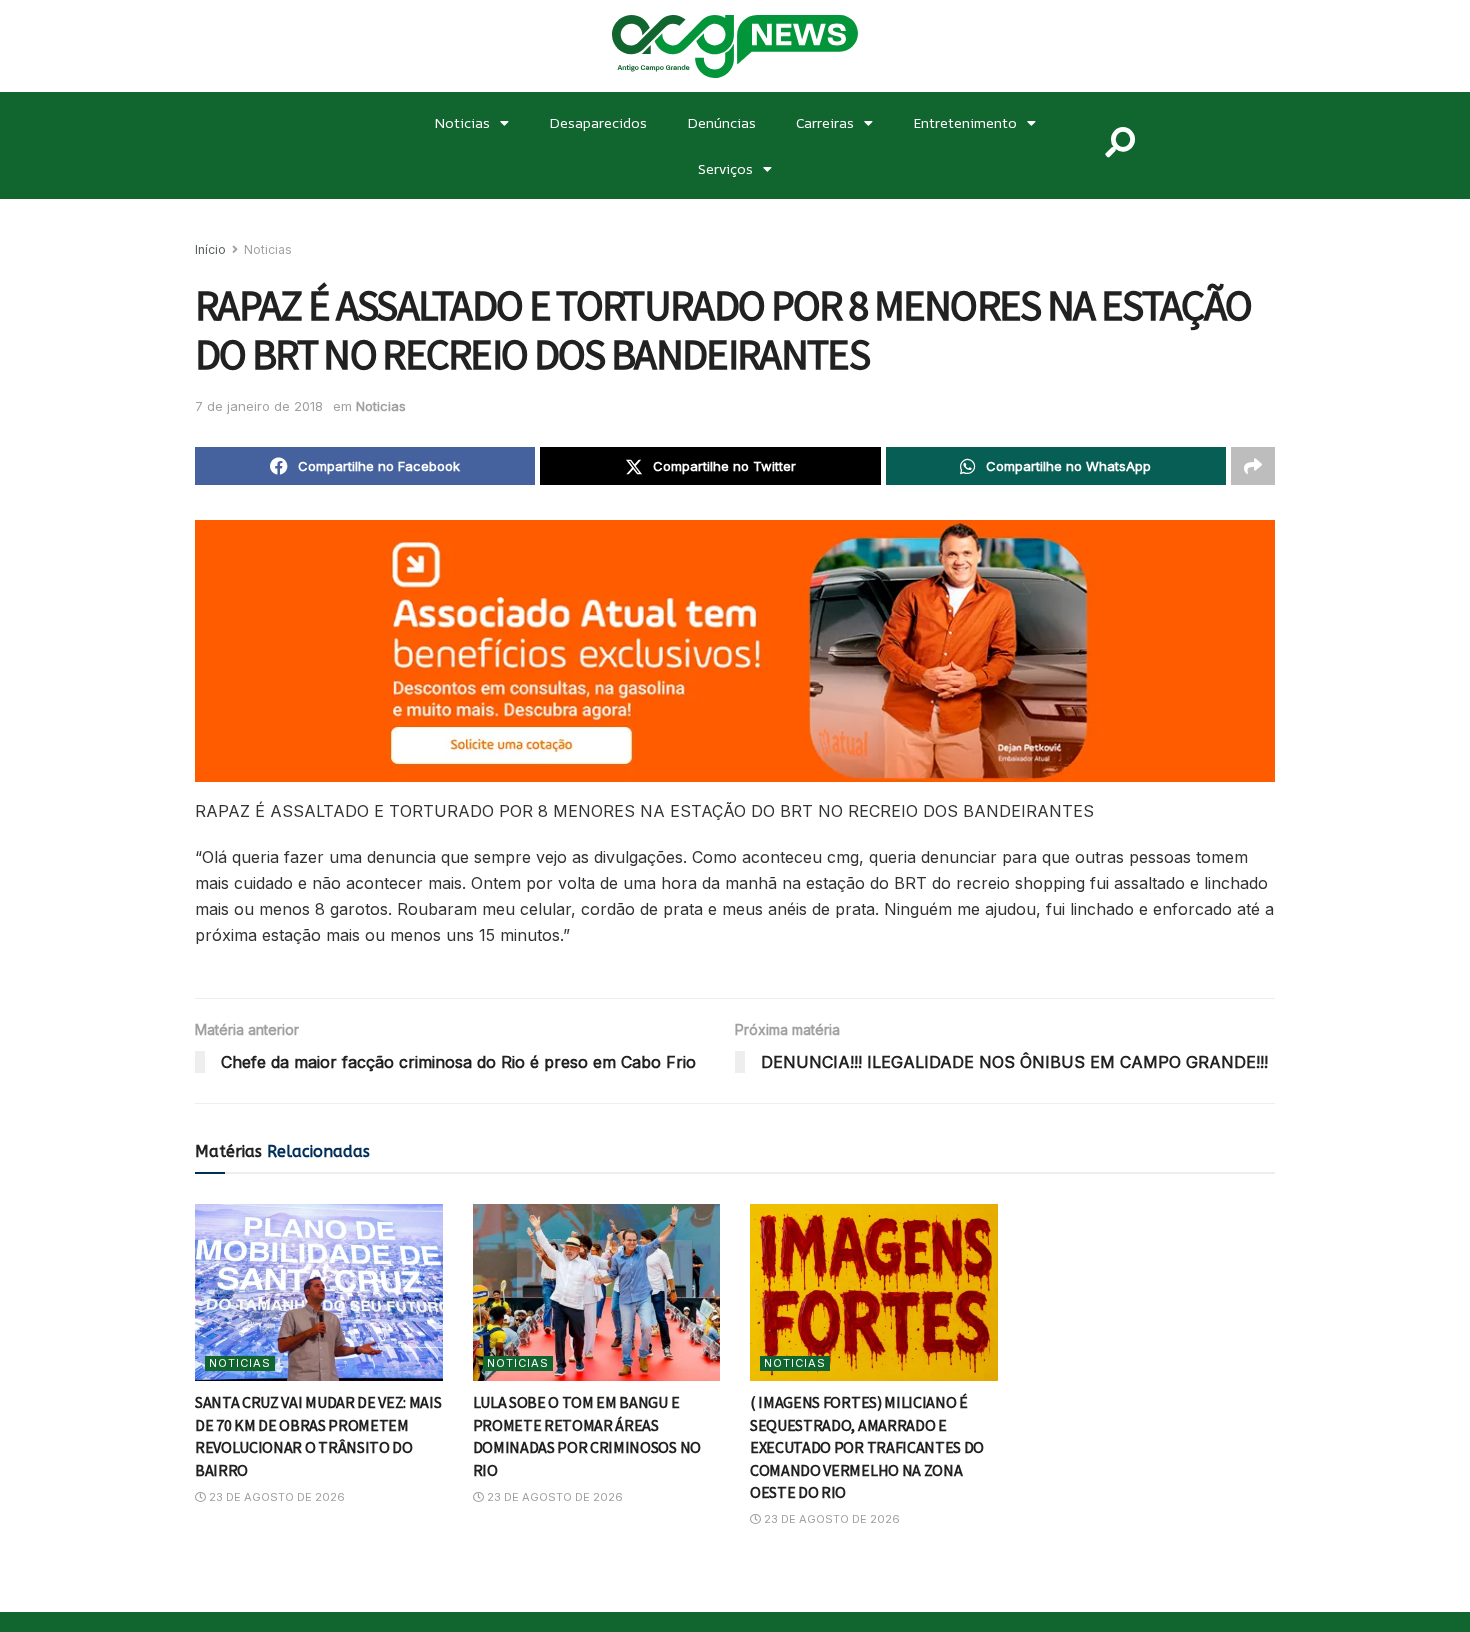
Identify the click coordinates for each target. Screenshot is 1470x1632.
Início (210, 249)
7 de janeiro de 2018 (259, 406)
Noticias (462, 122)
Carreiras (825, 122)
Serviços (725, 168)
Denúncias (721, 122)
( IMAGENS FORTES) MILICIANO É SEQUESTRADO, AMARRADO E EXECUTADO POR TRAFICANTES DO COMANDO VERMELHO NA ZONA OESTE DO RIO (867, 1447)
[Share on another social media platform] (1253, 466)
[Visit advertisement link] (735, 650)
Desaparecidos (598, 122)
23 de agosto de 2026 (275, 1497)
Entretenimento (965, 122)
